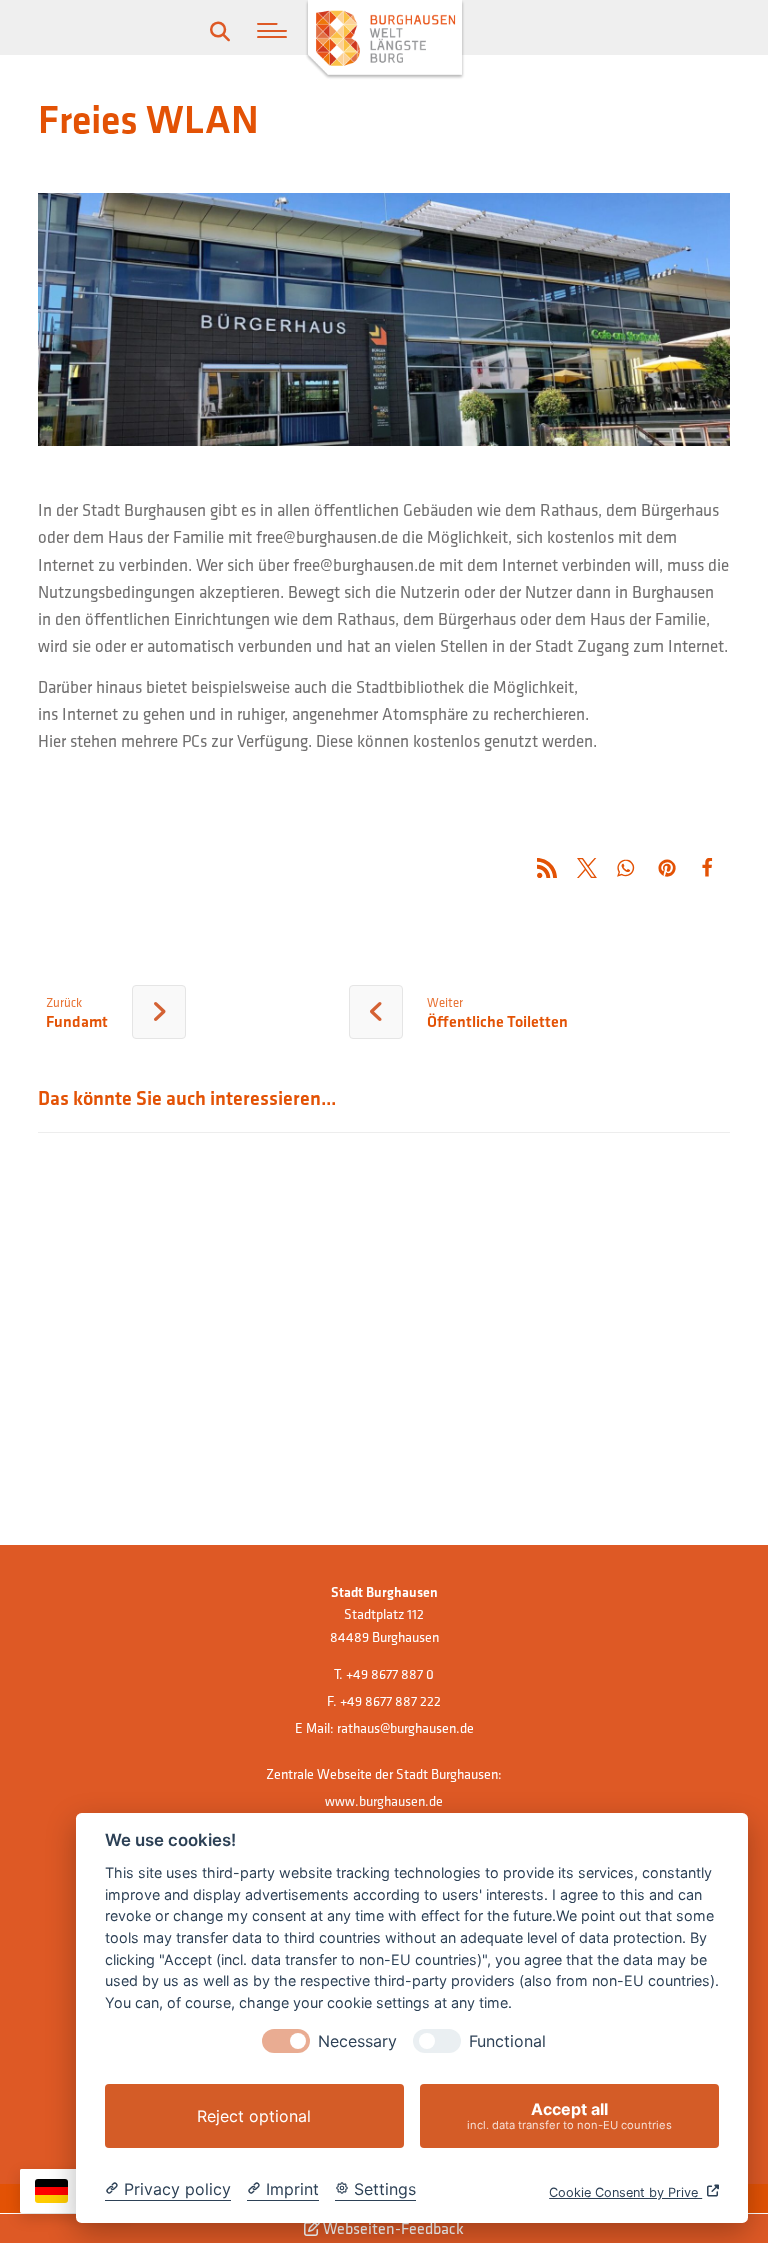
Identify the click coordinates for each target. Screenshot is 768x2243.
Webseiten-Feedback (392, 2228)
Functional (507, 2041)
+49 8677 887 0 (390, 1674)
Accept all (569, 2115)
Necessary (357, 2041)
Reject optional (254, 2116)
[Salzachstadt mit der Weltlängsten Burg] (385, 40)
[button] (272, 31)
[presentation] (286, 2041)
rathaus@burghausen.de (405, 1728)
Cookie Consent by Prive (625, 2192)
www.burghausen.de (384, 1801)
